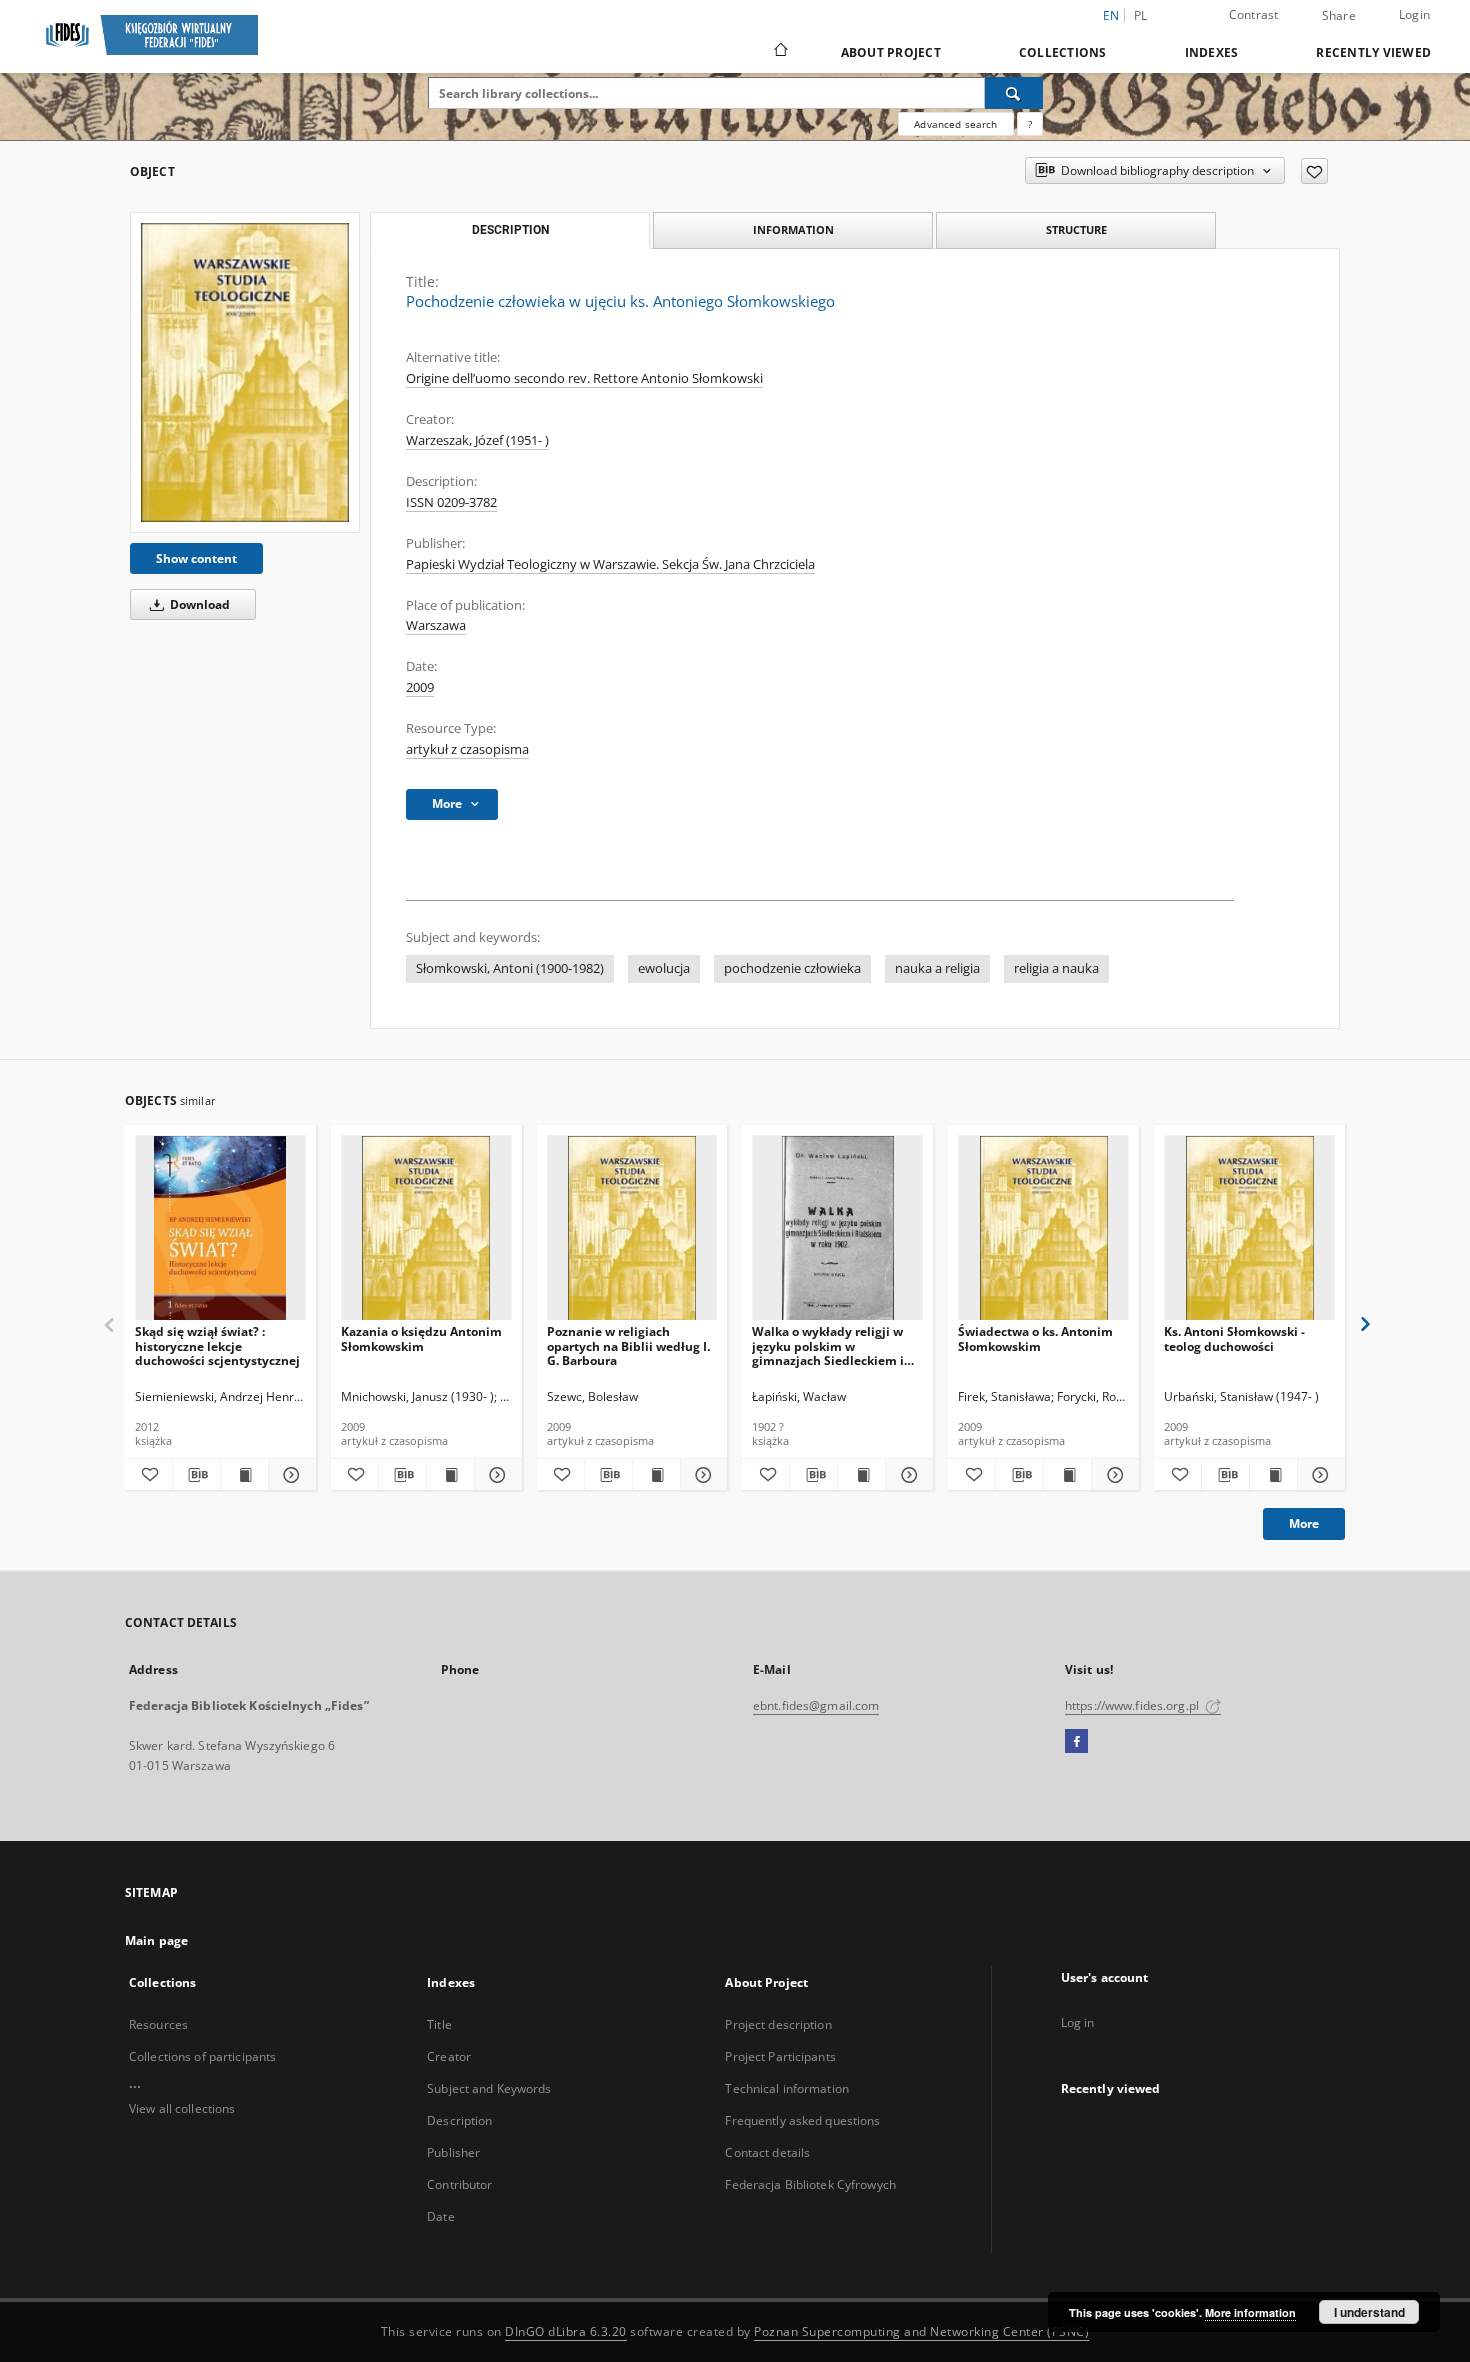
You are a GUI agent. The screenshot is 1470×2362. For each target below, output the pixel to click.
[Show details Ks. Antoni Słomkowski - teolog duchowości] (1318, 1475)
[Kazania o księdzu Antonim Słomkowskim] (426, 1228)
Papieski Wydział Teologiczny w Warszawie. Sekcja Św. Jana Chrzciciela (610, 564)
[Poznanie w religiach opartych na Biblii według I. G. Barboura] (632, 1228)
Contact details (767, 2152)
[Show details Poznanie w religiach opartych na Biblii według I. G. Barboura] (701, 1475)
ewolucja (664, 968)
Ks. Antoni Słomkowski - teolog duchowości (1234, 1338)
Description (459, 2120)
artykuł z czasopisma (467, 749)
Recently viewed (1373, 52)
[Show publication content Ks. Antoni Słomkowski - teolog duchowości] (1273, 1475)
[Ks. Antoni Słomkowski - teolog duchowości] (1249, 1228)
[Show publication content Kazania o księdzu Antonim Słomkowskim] (450, 1475)
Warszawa (436, 625)
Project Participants (780, 2056)
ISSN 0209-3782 (451, 502)
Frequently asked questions (802, 2120)
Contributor (459, 2184)
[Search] (1014, 93)
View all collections (182, 2108)
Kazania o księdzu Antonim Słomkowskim (421, 1338)
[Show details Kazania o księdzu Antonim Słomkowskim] (495, 1475)
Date (440, 2216)
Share (1339, 16)
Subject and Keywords (489, 2088)
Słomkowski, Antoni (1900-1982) (510, 968)
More (1304, 1523)
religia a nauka (1056, 968)
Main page (156, 1940)
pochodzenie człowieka (792, 968)
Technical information (787, 2088)
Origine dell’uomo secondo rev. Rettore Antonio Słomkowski (584, 378)
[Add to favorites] (1314, 171)
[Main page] (779, 52)
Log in (1078, 2022)
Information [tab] (793, 229)
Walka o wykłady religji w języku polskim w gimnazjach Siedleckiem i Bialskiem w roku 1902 (828, 1345)
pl (1141, 15)
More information (1250, 2312)
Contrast (1254, 14)
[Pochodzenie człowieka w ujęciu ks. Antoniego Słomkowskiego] (245, 372)
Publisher (453, 2152)
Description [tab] (510, 230)
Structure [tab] (1076, 229)
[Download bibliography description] (196, 1475)
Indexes (1212, 52)
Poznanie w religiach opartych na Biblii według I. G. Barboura (628, 1345)
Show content (196, 558)
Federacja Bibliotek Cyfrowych (810, 2184)
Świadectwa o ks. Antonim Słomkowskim (1035, 1338)
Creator (449, 2056)
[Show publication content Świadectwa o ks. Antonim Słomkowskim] (1067, 1475)
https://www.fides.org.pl (1133, 1705)
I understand (1369, 2312)
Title (439, 2024)
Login (1414, 14)
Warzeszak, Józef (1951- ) (477, 440)
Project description (778, 2024)
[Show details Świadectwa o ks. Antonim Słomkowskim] (1112, 1475)
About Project (891, 52)
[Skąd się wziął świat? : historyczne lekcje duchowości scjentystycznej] (220, 1228)
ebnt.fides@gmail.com (816, 1705)
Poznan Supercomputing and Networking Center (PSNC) (921, 2331)
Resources (158, 2024)
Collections (1063, 52)
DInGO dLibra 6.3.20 (566, 2331)
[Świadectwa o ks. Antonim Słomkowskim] (1043, 1228)
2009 (420, 687)
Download (198, 604)
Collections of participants (202, 2056)
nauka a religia (937, 968)
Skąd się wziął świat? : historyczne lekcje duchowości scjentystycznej (217, 1345)
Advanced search (955, 124)
